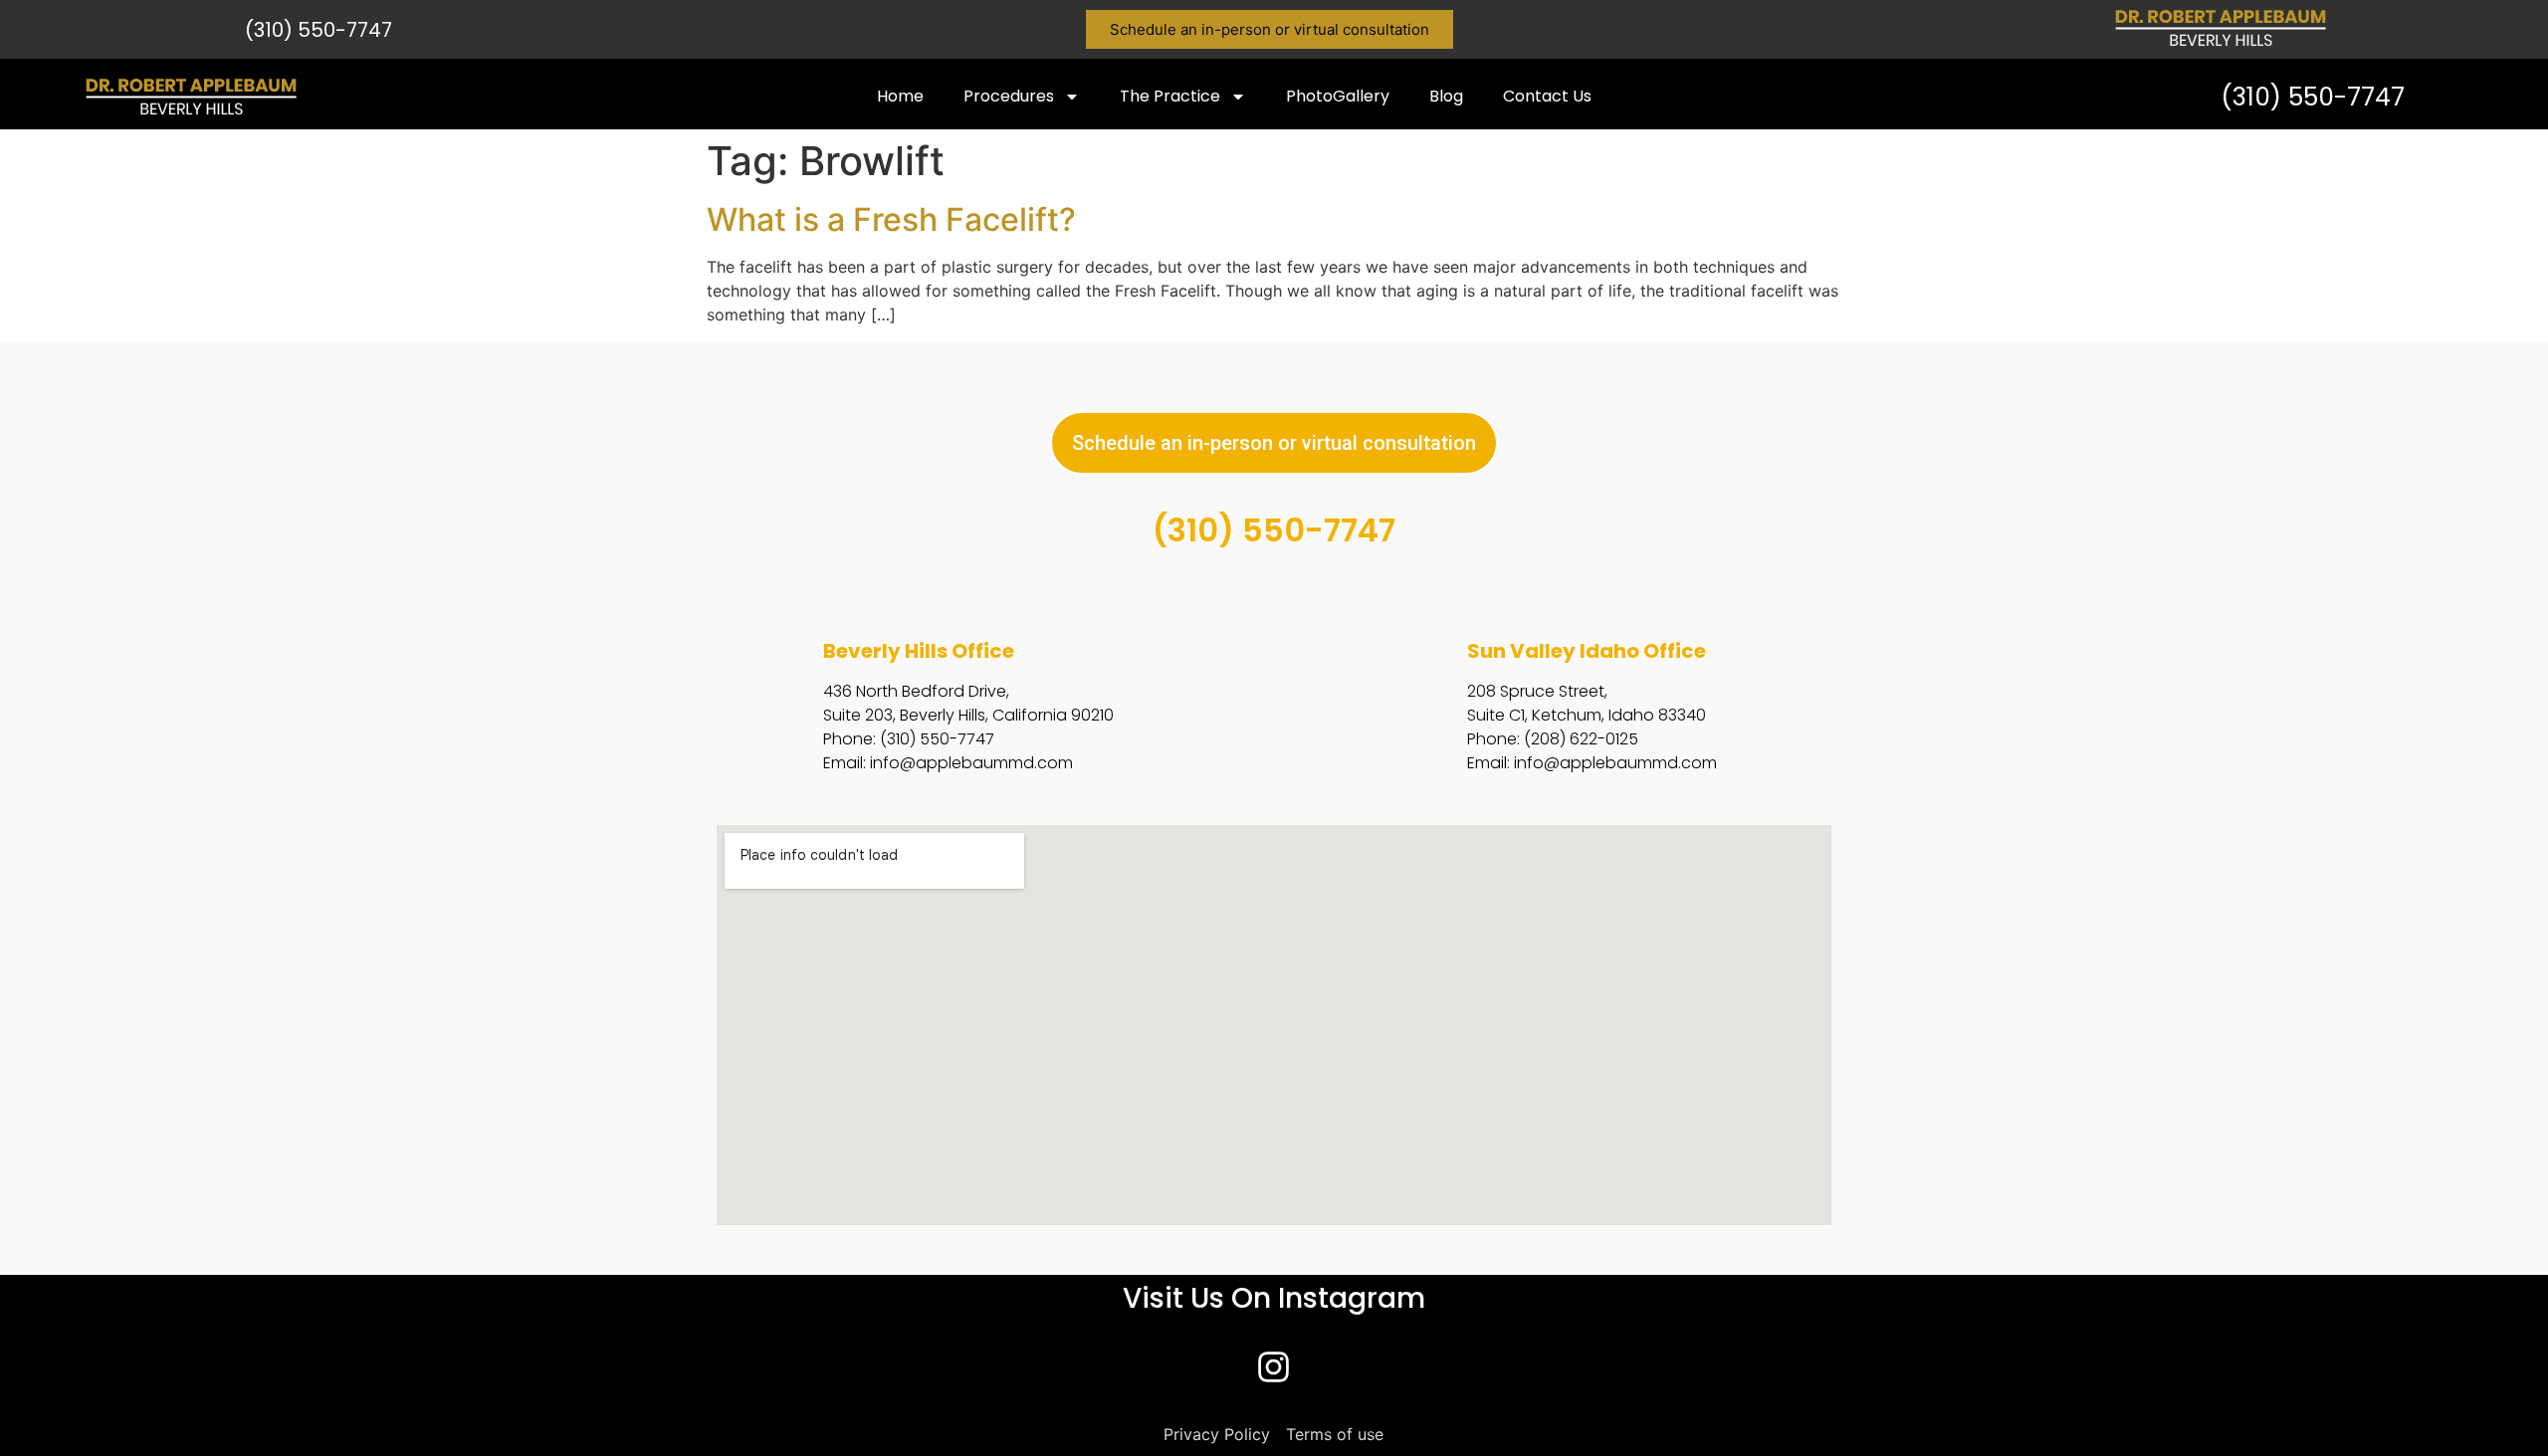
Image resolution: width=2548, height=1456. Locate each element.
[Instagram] (1274, 1367)
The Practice (1170, 96)
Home (900, 96)
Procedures (1009, 96)
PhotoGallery (1338, 96)
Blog (1446, 96)
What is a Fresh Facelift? (891, 219)
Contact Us (1547, 96)
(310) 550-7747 (318, 30)
